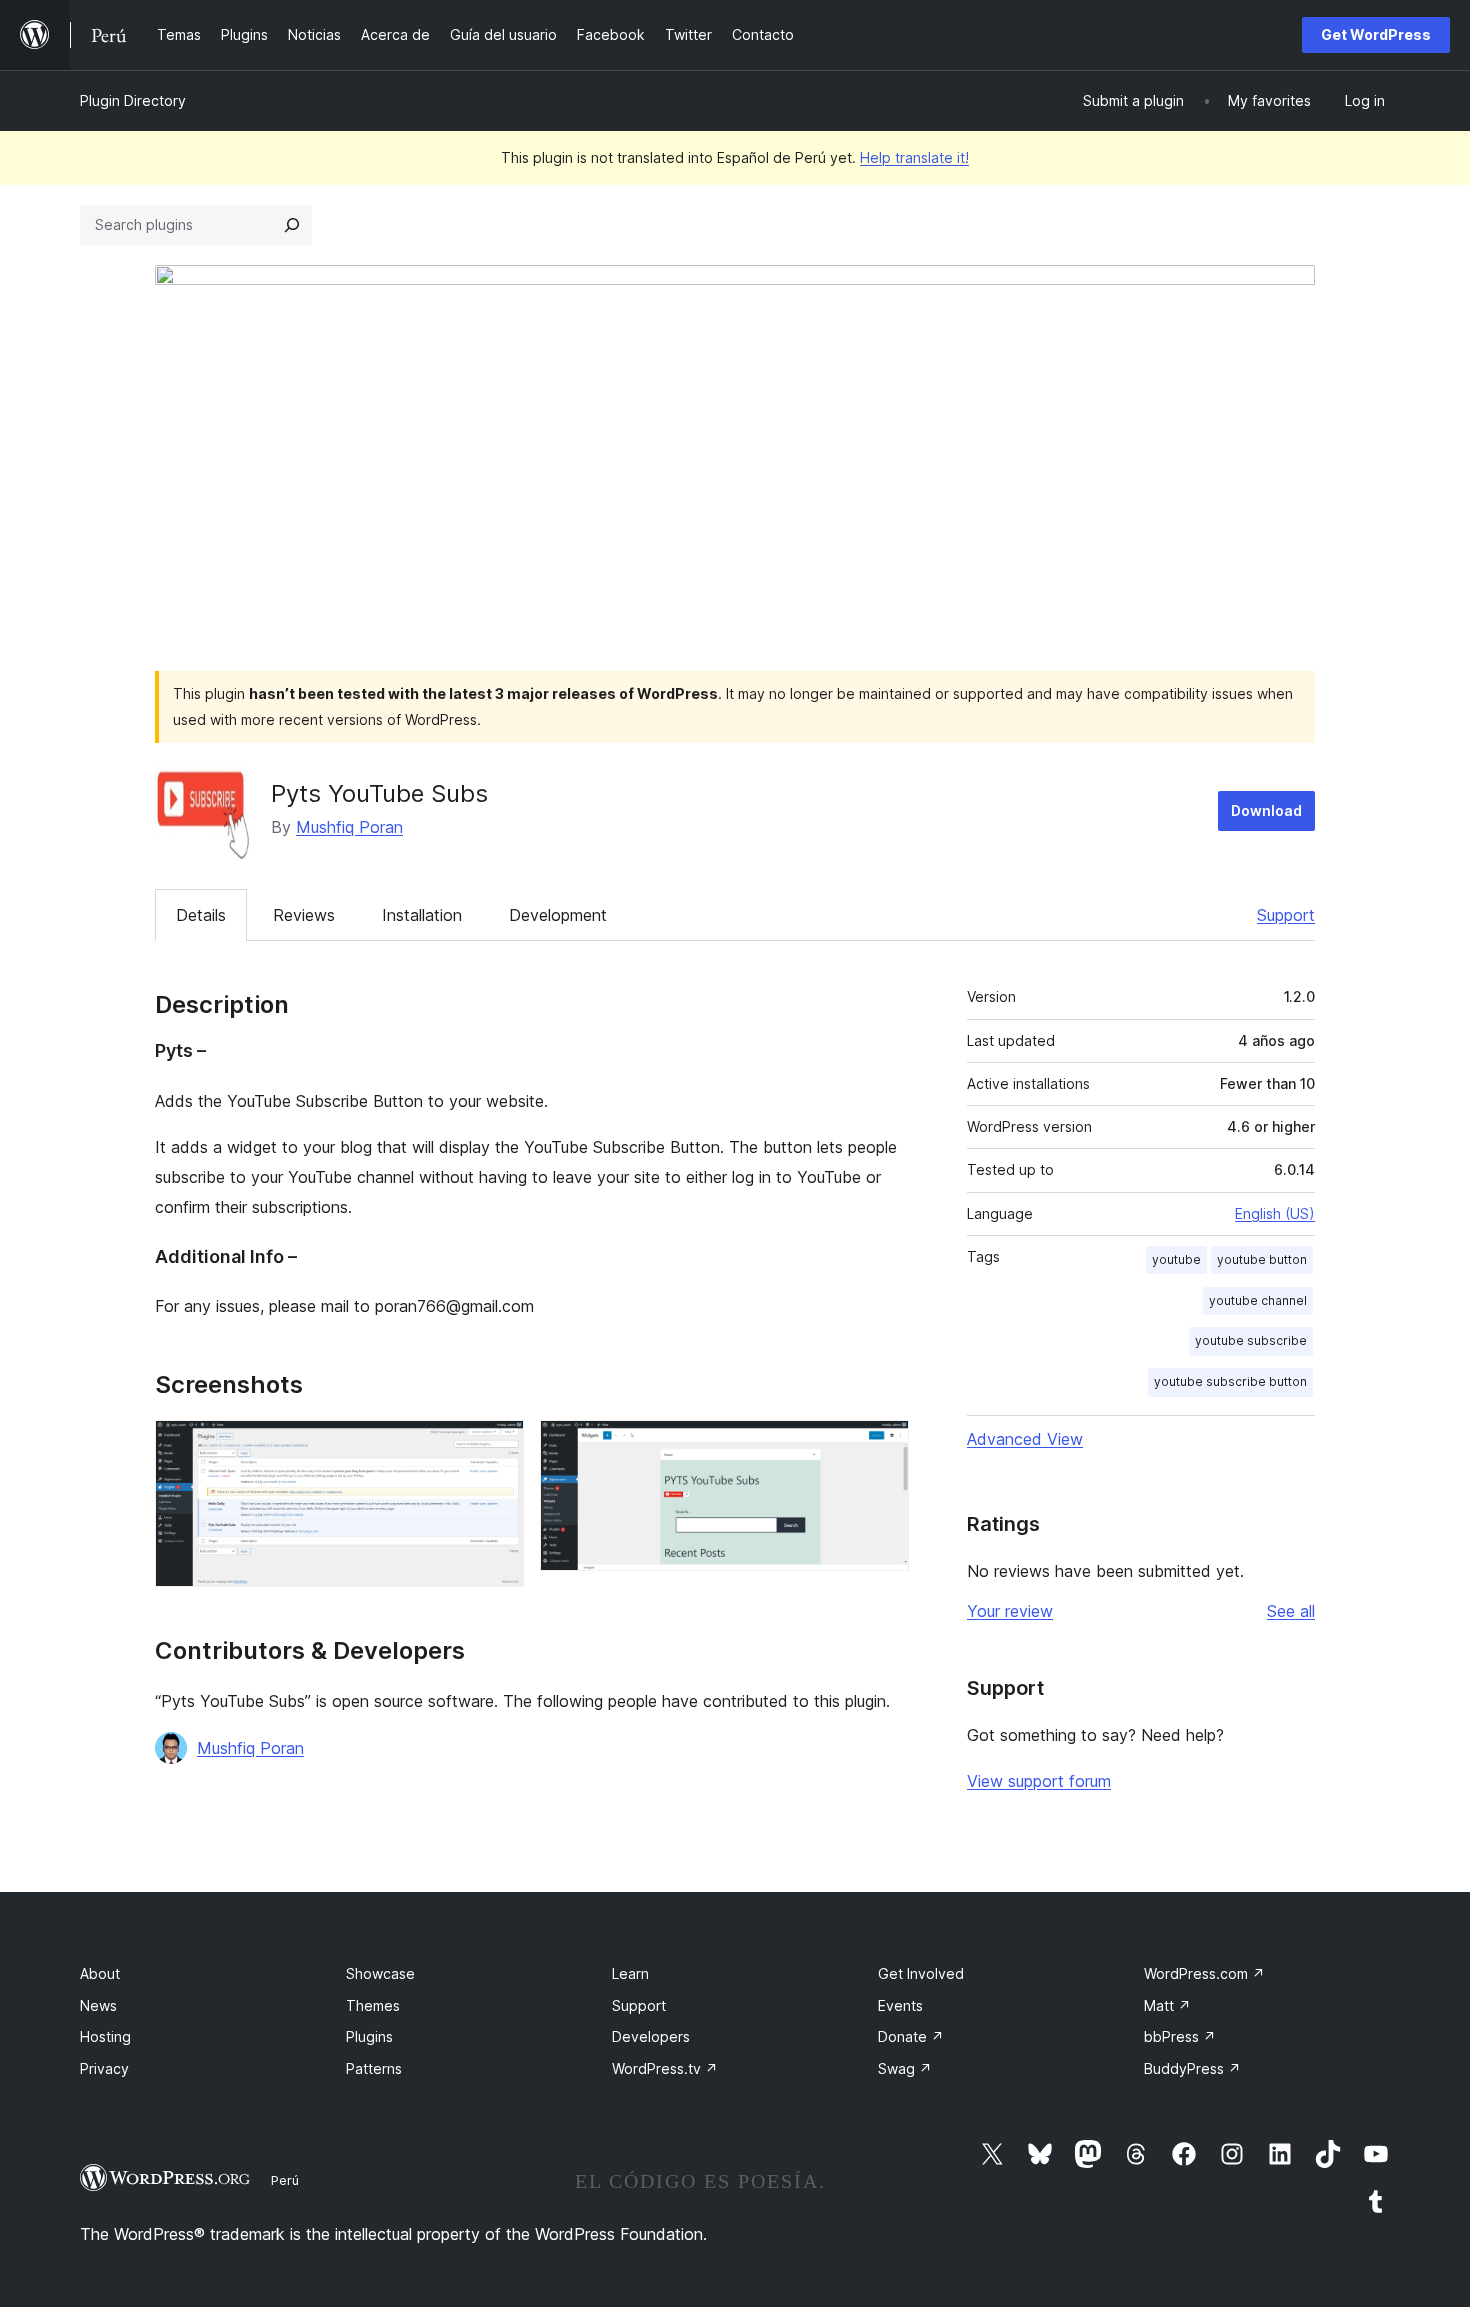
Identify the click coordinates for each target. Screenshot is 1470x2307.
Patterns (374, 2068)
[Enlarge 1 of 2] (497, 1447)
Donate (911, 2036)
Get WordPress (1376, 34)
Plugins (369, 2036)
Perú (285, 2180)
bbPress (1180, 2036)
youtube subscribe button (1230, 1381)
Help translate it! (914, 157)
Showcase (380, 1973)
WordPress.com (1204, 1973)
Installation (422, 915)
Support (1286, 915)
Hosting (105, 2036)
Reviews (304, 915)
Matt (1167, 2005)
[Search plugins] (292, 225)
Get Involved (921, 1973)
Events (900, 2005)
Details (201, 915)
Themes (373, 2005)
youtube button (1262, 1259)
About (100, 1973)
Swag (905, 2068)
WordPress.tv (665, 2068)
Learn (630, 1973)
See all (1291, 1611)
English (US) (1275, 1213)
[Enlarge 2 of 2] (882, 1447)
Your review (1010, 1611)
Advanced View (1025, 1439)
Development (558, 915)
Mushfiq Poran (349, 827)
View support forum (1039, 1781)
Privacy (104, 2068)
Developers (651, 2036)
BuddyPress (1192, 2068)
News (98, 2005)
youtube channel (1258, 1300)
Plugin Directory (133, 100)
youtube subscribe (1251, 1340)
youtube (1176, 1259)
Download (1266, 810)
